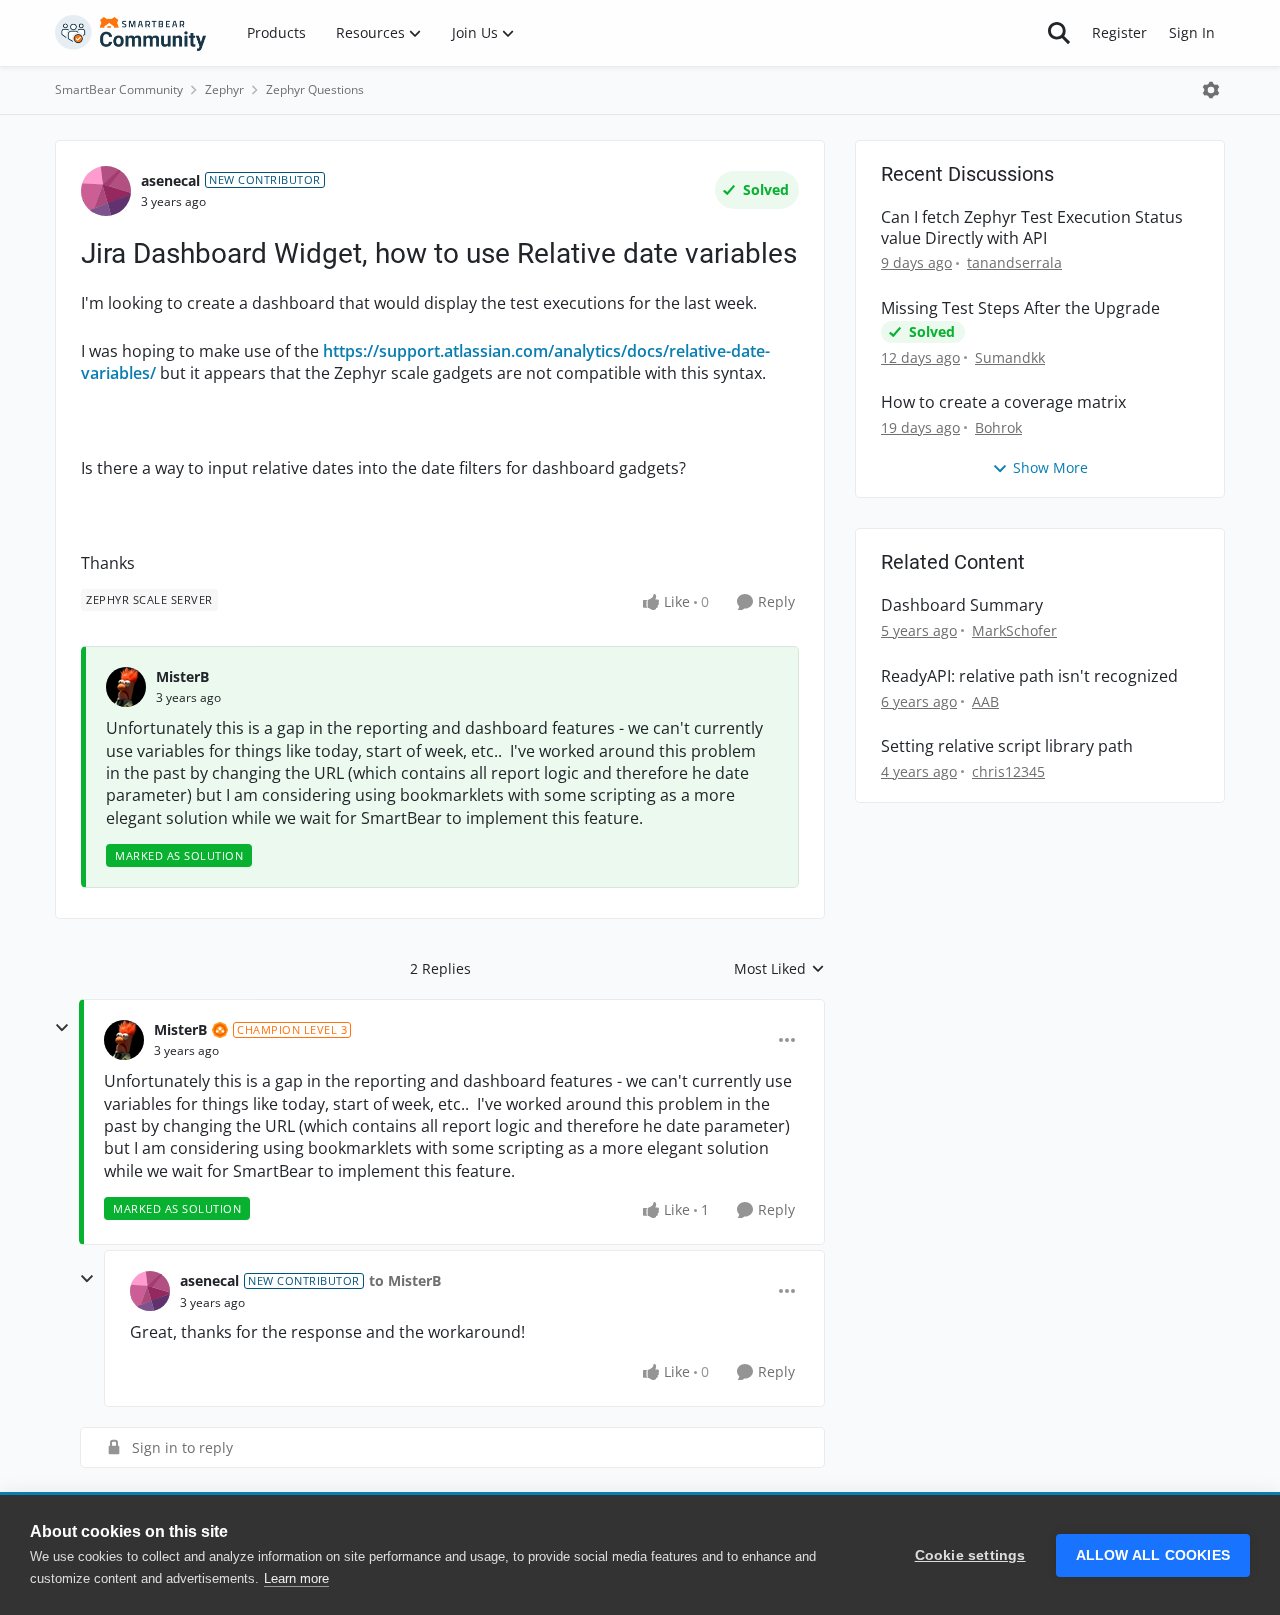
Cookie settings (970, 1555)
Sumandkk (1010, 357)
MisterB (182, 676)
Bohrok (998, 427)
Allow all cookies (1153, 1555)
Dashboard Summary (962, 605)
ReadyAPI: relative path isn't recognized (1029, 676)
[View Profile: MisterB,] (126, 687)
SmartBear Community (119, 89)
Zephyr (224, 89)
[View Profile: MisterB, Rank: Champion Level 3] (124, 1040)
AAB (985, 701)
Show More (1050, 467)
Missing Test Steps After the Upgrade (1020, 308)
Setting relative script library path (1007, 746)
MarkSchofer (1014, 630)
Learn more (296, 1578)
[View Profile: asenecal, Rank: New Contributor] (106, 191)
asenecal (170, 180)
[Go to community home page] (131, 33)
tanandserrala (1014, 262)
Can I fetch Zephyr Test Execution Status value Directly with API (1032, 228)
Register (1119, 32)
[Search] (1059, 33)
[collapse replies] (62, 1028)
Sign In (1192, 32)
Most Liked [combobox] (779, 969)
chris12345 (1008, 771)
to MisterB (405, 1280)
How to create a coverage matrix (1003, 402)
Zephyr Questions (315, 89)
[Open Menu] (1211, 90)
